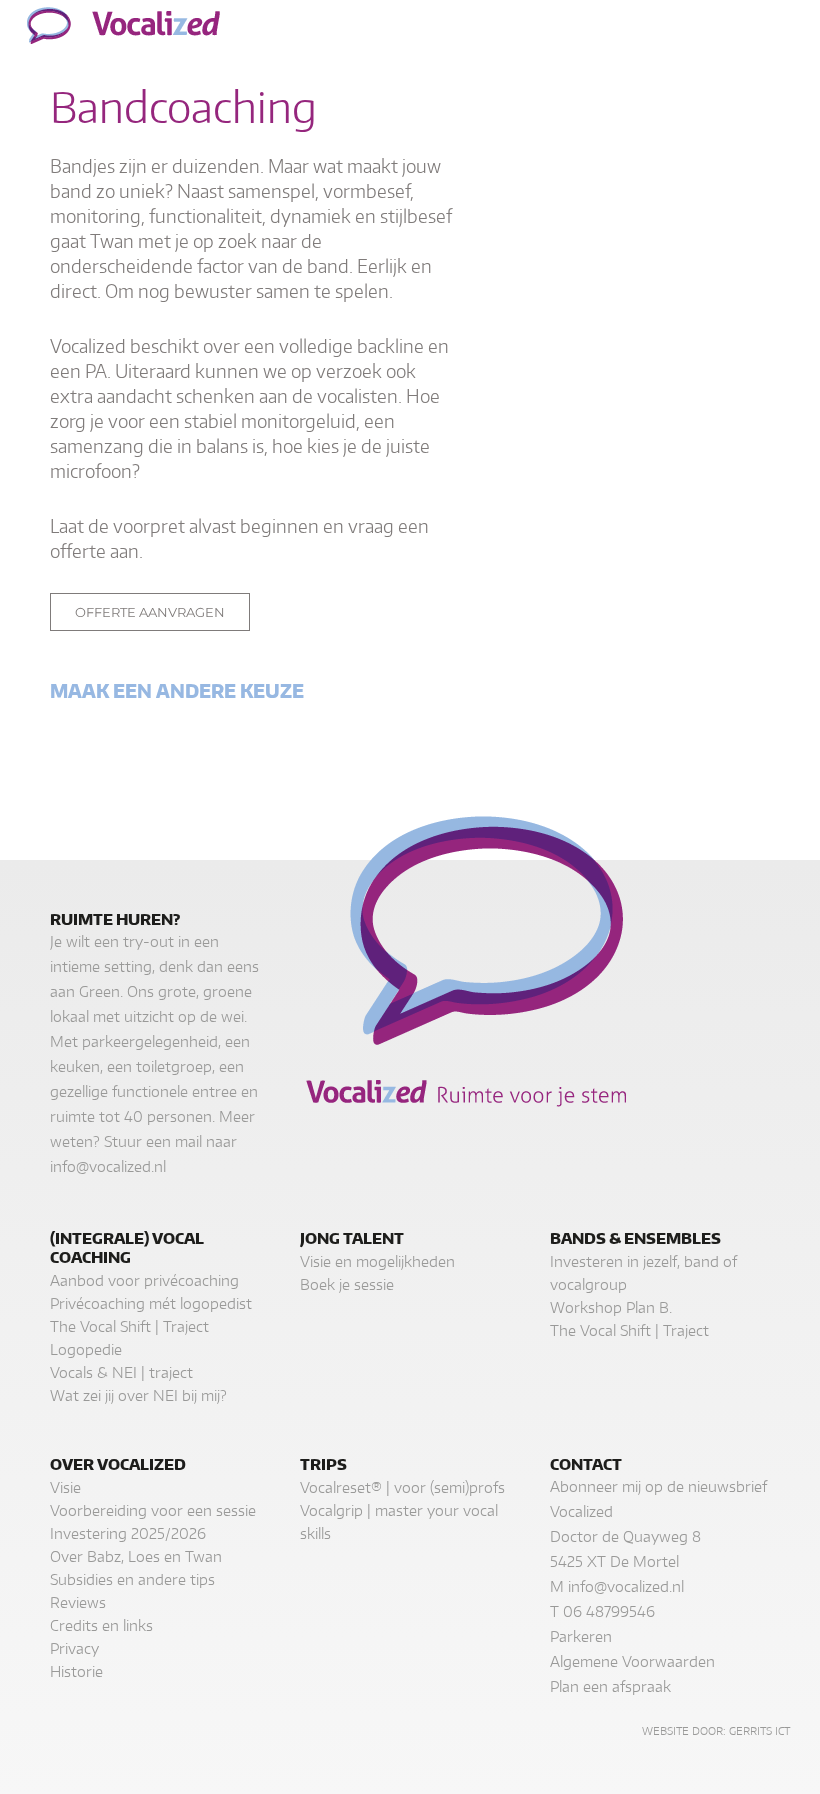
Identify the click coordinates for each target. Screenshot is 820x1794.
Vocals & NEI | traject (121, 1372)
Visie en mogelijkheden (377, 1261)
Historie (76, 1671)
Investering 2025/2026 (128, 1533)
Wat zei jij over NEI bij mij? (138, 1395)
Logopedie (86, 1349)
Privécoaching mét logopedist (151, 1303)
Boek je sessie (347, 1284)
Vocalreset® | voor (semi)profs (402, 1487)
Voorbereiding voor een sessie (153, 1510)
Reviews (78, 1602)
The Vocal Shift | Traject (129, 1326)
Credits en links (101, 1625)
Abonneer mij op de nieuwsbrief (658, 1486)
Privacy (74, 1648)
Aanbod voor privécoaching (144, 1280)
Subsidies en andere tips (132, 1579)
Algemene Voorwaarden (632, 1661)
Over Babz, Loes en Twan (136, 1556)
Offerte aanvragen (150, 612)
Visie (65, 1487)
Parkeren (581, 1636)
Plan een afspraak (610, 1686)
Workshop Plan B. (611, 1307)
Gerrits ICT (759, 1731)
